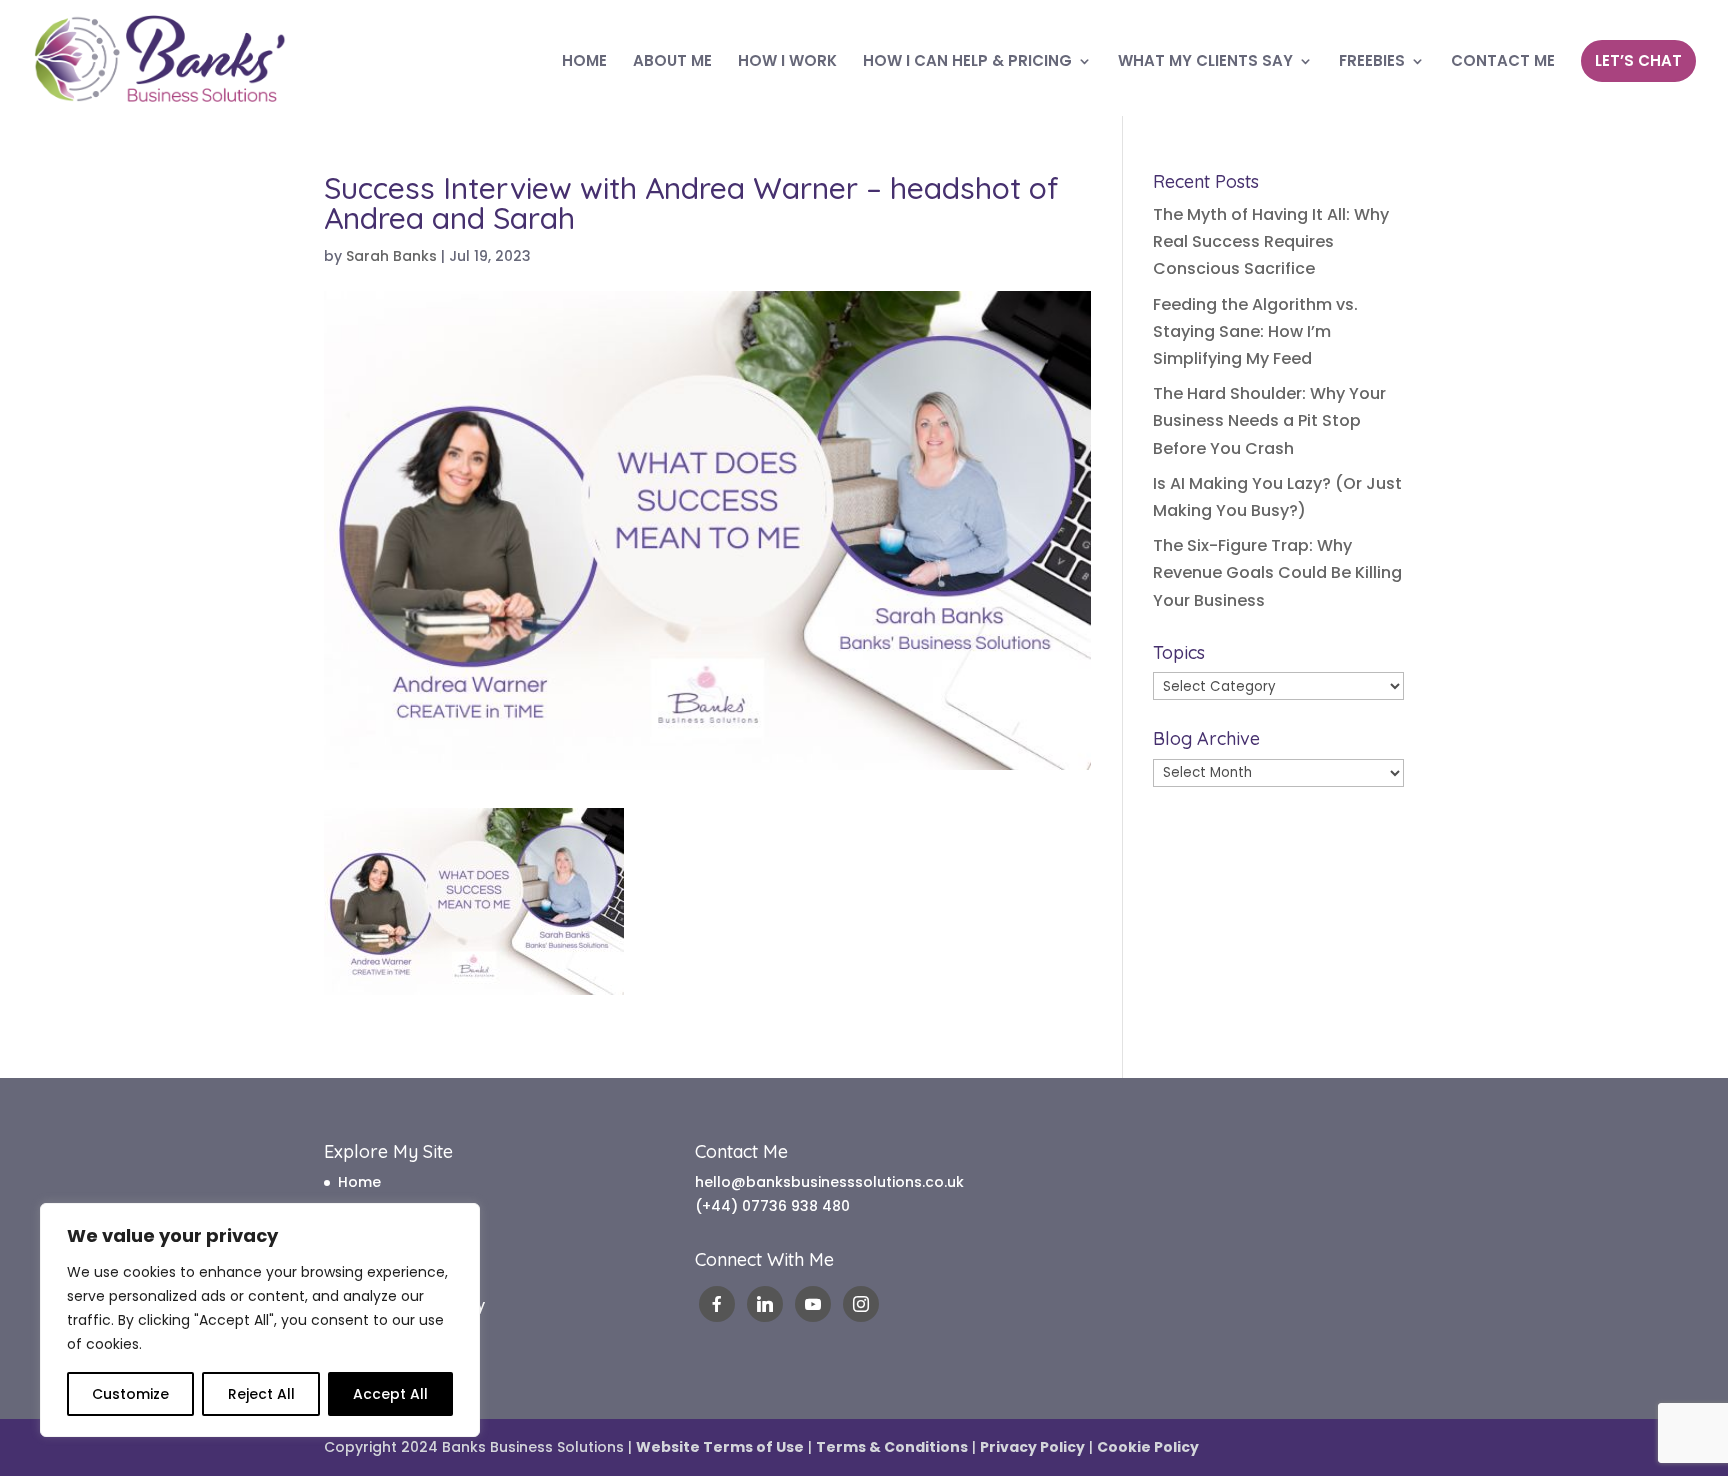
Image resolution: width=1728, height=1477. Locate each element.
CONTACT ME (1503, 62)
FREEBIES (1372, 62)
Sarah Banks (391, 256)
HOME (584, 62)
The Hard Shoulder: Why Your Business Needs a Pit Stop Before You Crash (1269, 420)
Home (359, 1182)
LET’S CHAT (1638, 60)
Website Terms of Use (720, 1447)
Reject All (261, 1394)
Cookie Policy (1148, 1447)
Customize (130, 1394)
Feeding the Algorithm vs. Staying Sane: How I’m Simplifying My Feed (1255, 331)
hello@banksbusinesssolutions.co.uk (829, 1182)
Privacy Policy (1032, 1447)
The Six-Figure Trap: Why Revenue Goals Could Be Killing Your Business (1277, 572)
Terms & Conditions (892, 1447)
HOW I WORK (787, 62)
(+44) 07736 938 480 (772, 1206)
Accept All (390, 1394)
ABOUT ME (672, 62)
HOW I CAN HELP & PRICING (967, 62)
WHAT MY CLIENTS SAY (1205, 62)
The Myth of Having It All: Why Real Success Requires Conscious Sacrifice (1271, 241)
